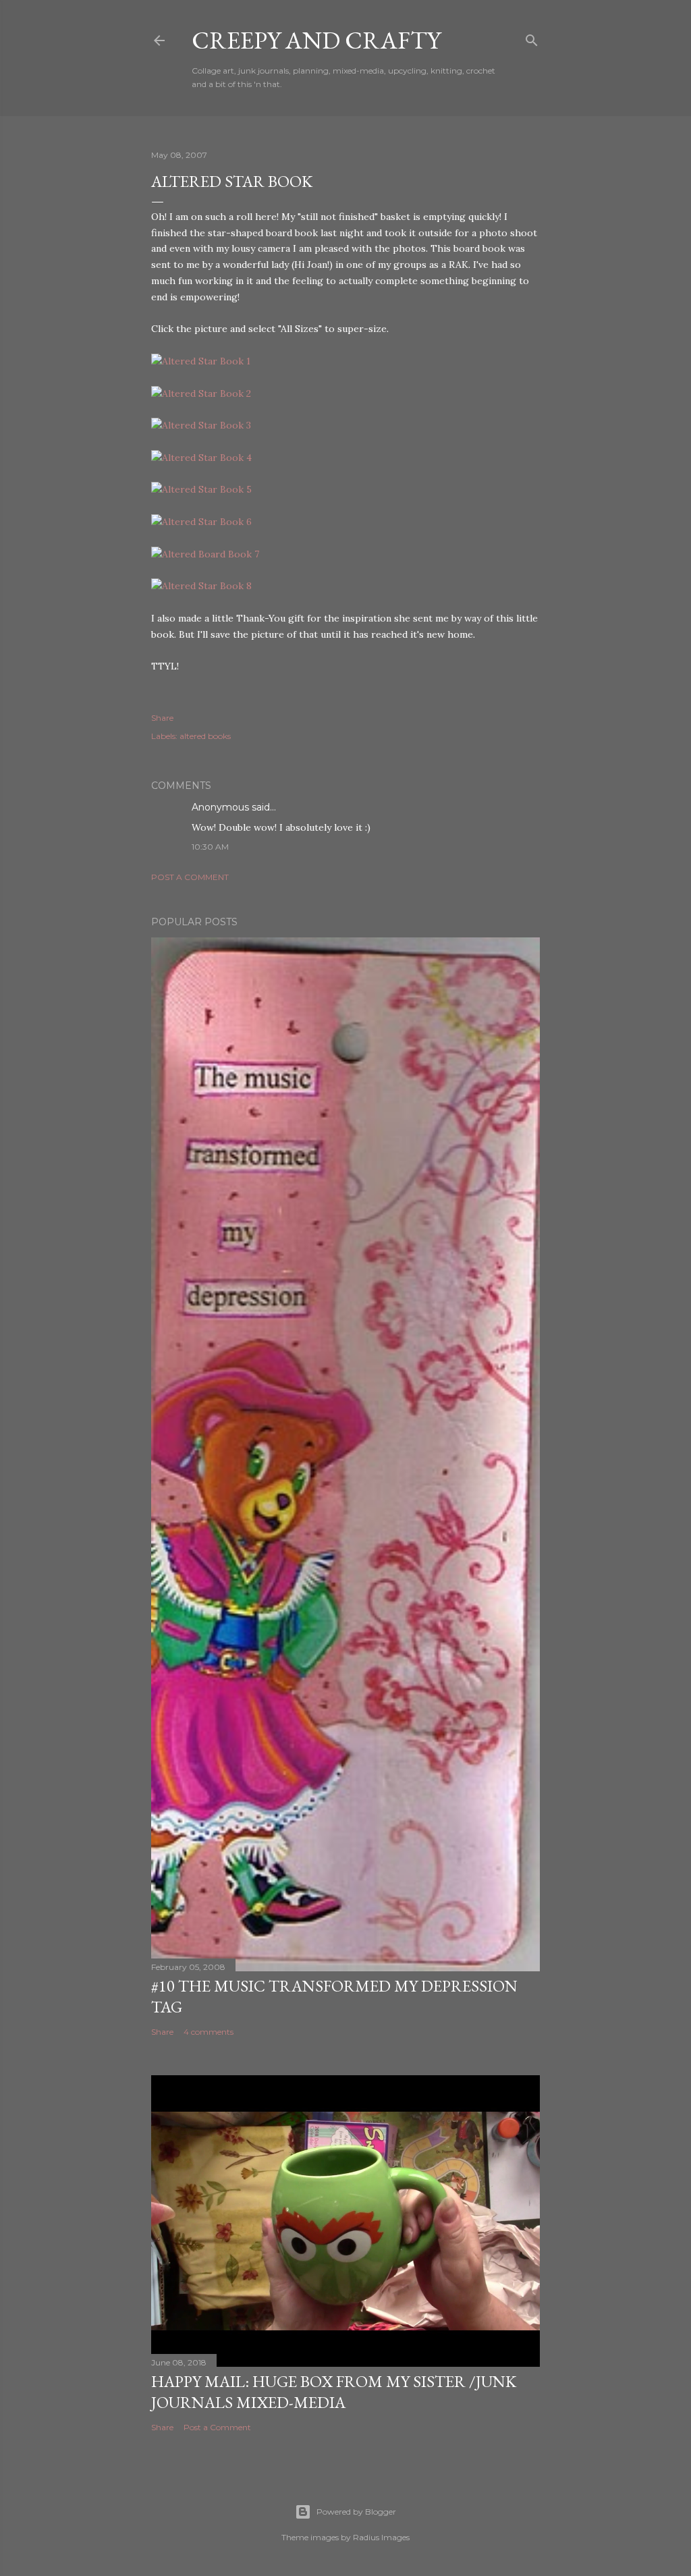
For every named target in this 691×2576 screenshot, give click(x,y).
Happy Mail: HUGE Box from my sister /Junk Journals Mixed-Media (334, 2392)
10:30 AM (210, 847)
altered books (205, 736)
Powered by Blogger (356, 2512)
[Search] (532, 37)
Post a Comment (190, 877)
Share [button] (162, 718)
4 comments (209, 2032)
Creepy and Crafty (316, 40)
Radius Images (381, 2537)
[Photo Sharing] (201, 361)
